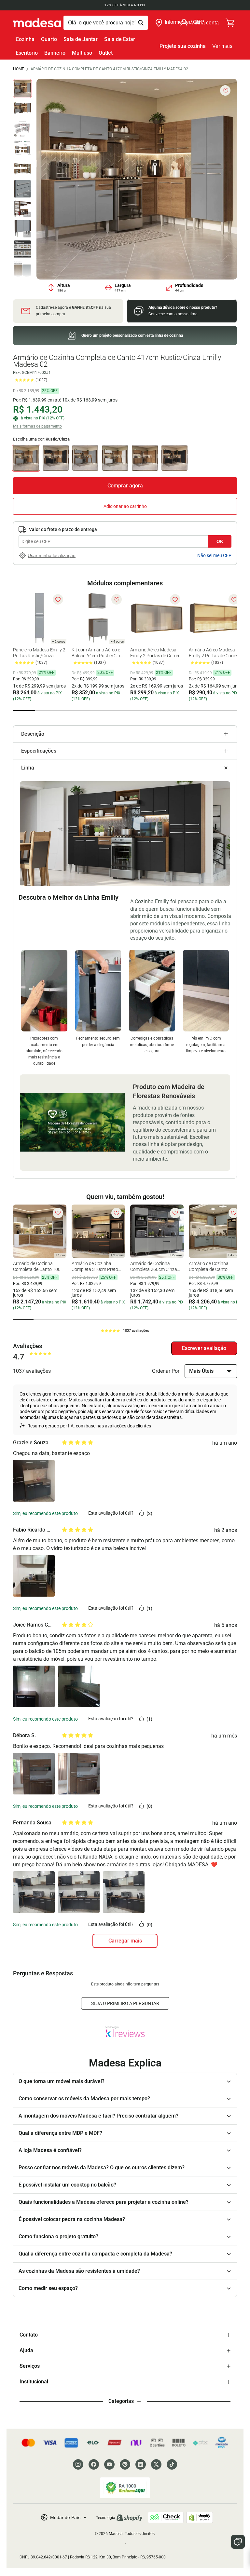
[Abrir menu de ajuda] (238, 2542)
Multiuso (82, 53)
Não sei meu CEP (214, 555)
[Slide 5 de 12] (22, 169)
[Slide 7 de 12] (22, 209)
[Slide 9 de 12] (22, 249)
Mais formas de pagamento (37, 426)
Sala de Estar (120, 39)
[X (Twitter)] (156, 2464)
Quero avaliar (204, 1348)
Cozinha (25, 39)
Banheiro (55, 53)
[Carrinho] (230, 23)
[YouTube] (109, 2464)
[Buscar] (106, 23)
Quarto (49, 39)
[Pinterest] (125, 2464)
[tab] (24, 711)
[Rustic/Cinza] (85, 458)
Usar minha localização (52, 555)
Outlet (106, 53)
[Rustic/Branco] (115, 458)
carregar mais (125, 1941)
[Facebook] (94, 2464)
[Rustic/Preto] (56, 458)
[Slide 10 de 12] (22, 269)
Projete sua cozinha (183, 46)
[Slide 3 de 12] (22, 129)
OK (220, 541)
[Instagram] (78, 2464)
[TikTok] (172, 2464)
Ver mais (222, 46)
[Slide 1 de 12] (22, 89)
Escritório (27, 53)
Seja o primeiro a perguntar (125, 2003)
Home (19, 69)
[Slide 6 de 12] (22, 189)
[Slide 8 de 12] (22, 229)
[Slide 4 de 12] (22, 149)
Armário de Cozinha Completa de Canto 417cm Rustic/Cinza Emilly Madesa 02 (109, 69)
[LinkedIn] (141, 2464)
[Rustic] (145, 458)
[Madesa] (37, 23)
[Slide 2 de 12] (22, 109)
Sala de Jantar (81, 39)
